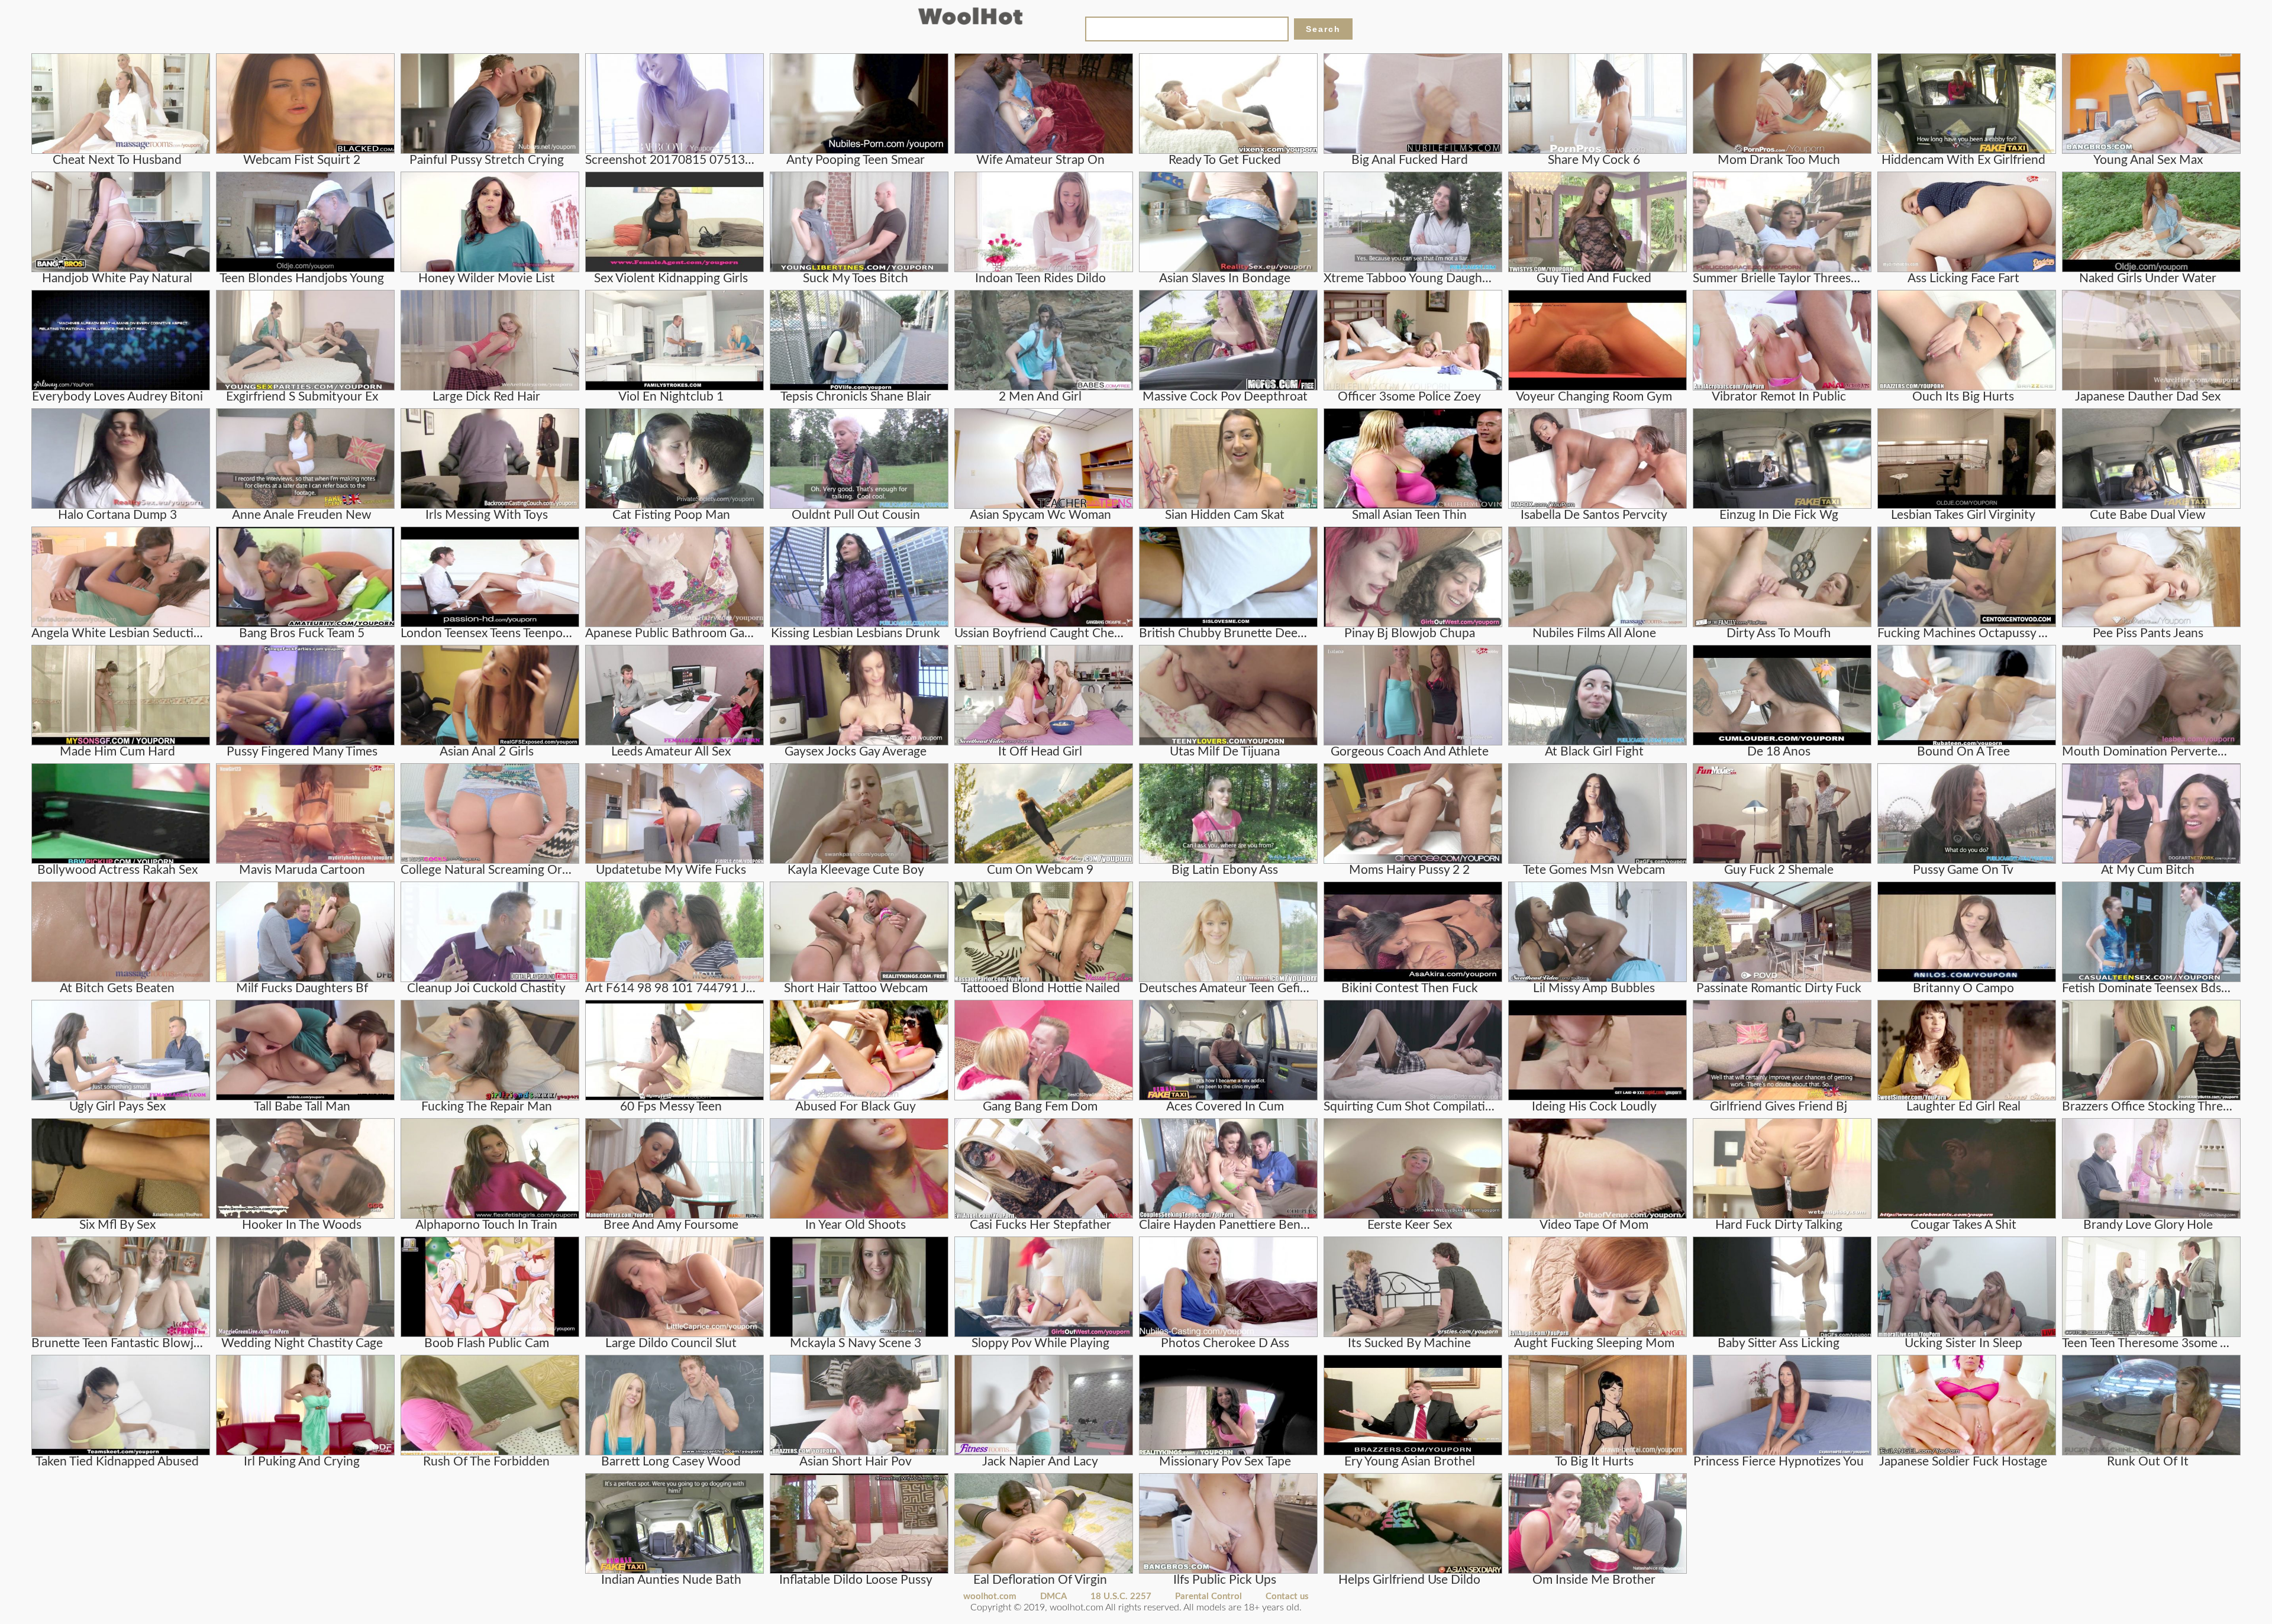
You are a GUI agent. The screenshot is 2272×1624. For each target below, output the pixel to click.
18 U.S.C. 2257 (1121, 1596)
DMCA (1053, 1596)
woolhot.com (990, 1596)
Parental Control (1208, 1596)
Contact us (1287, 1596)
